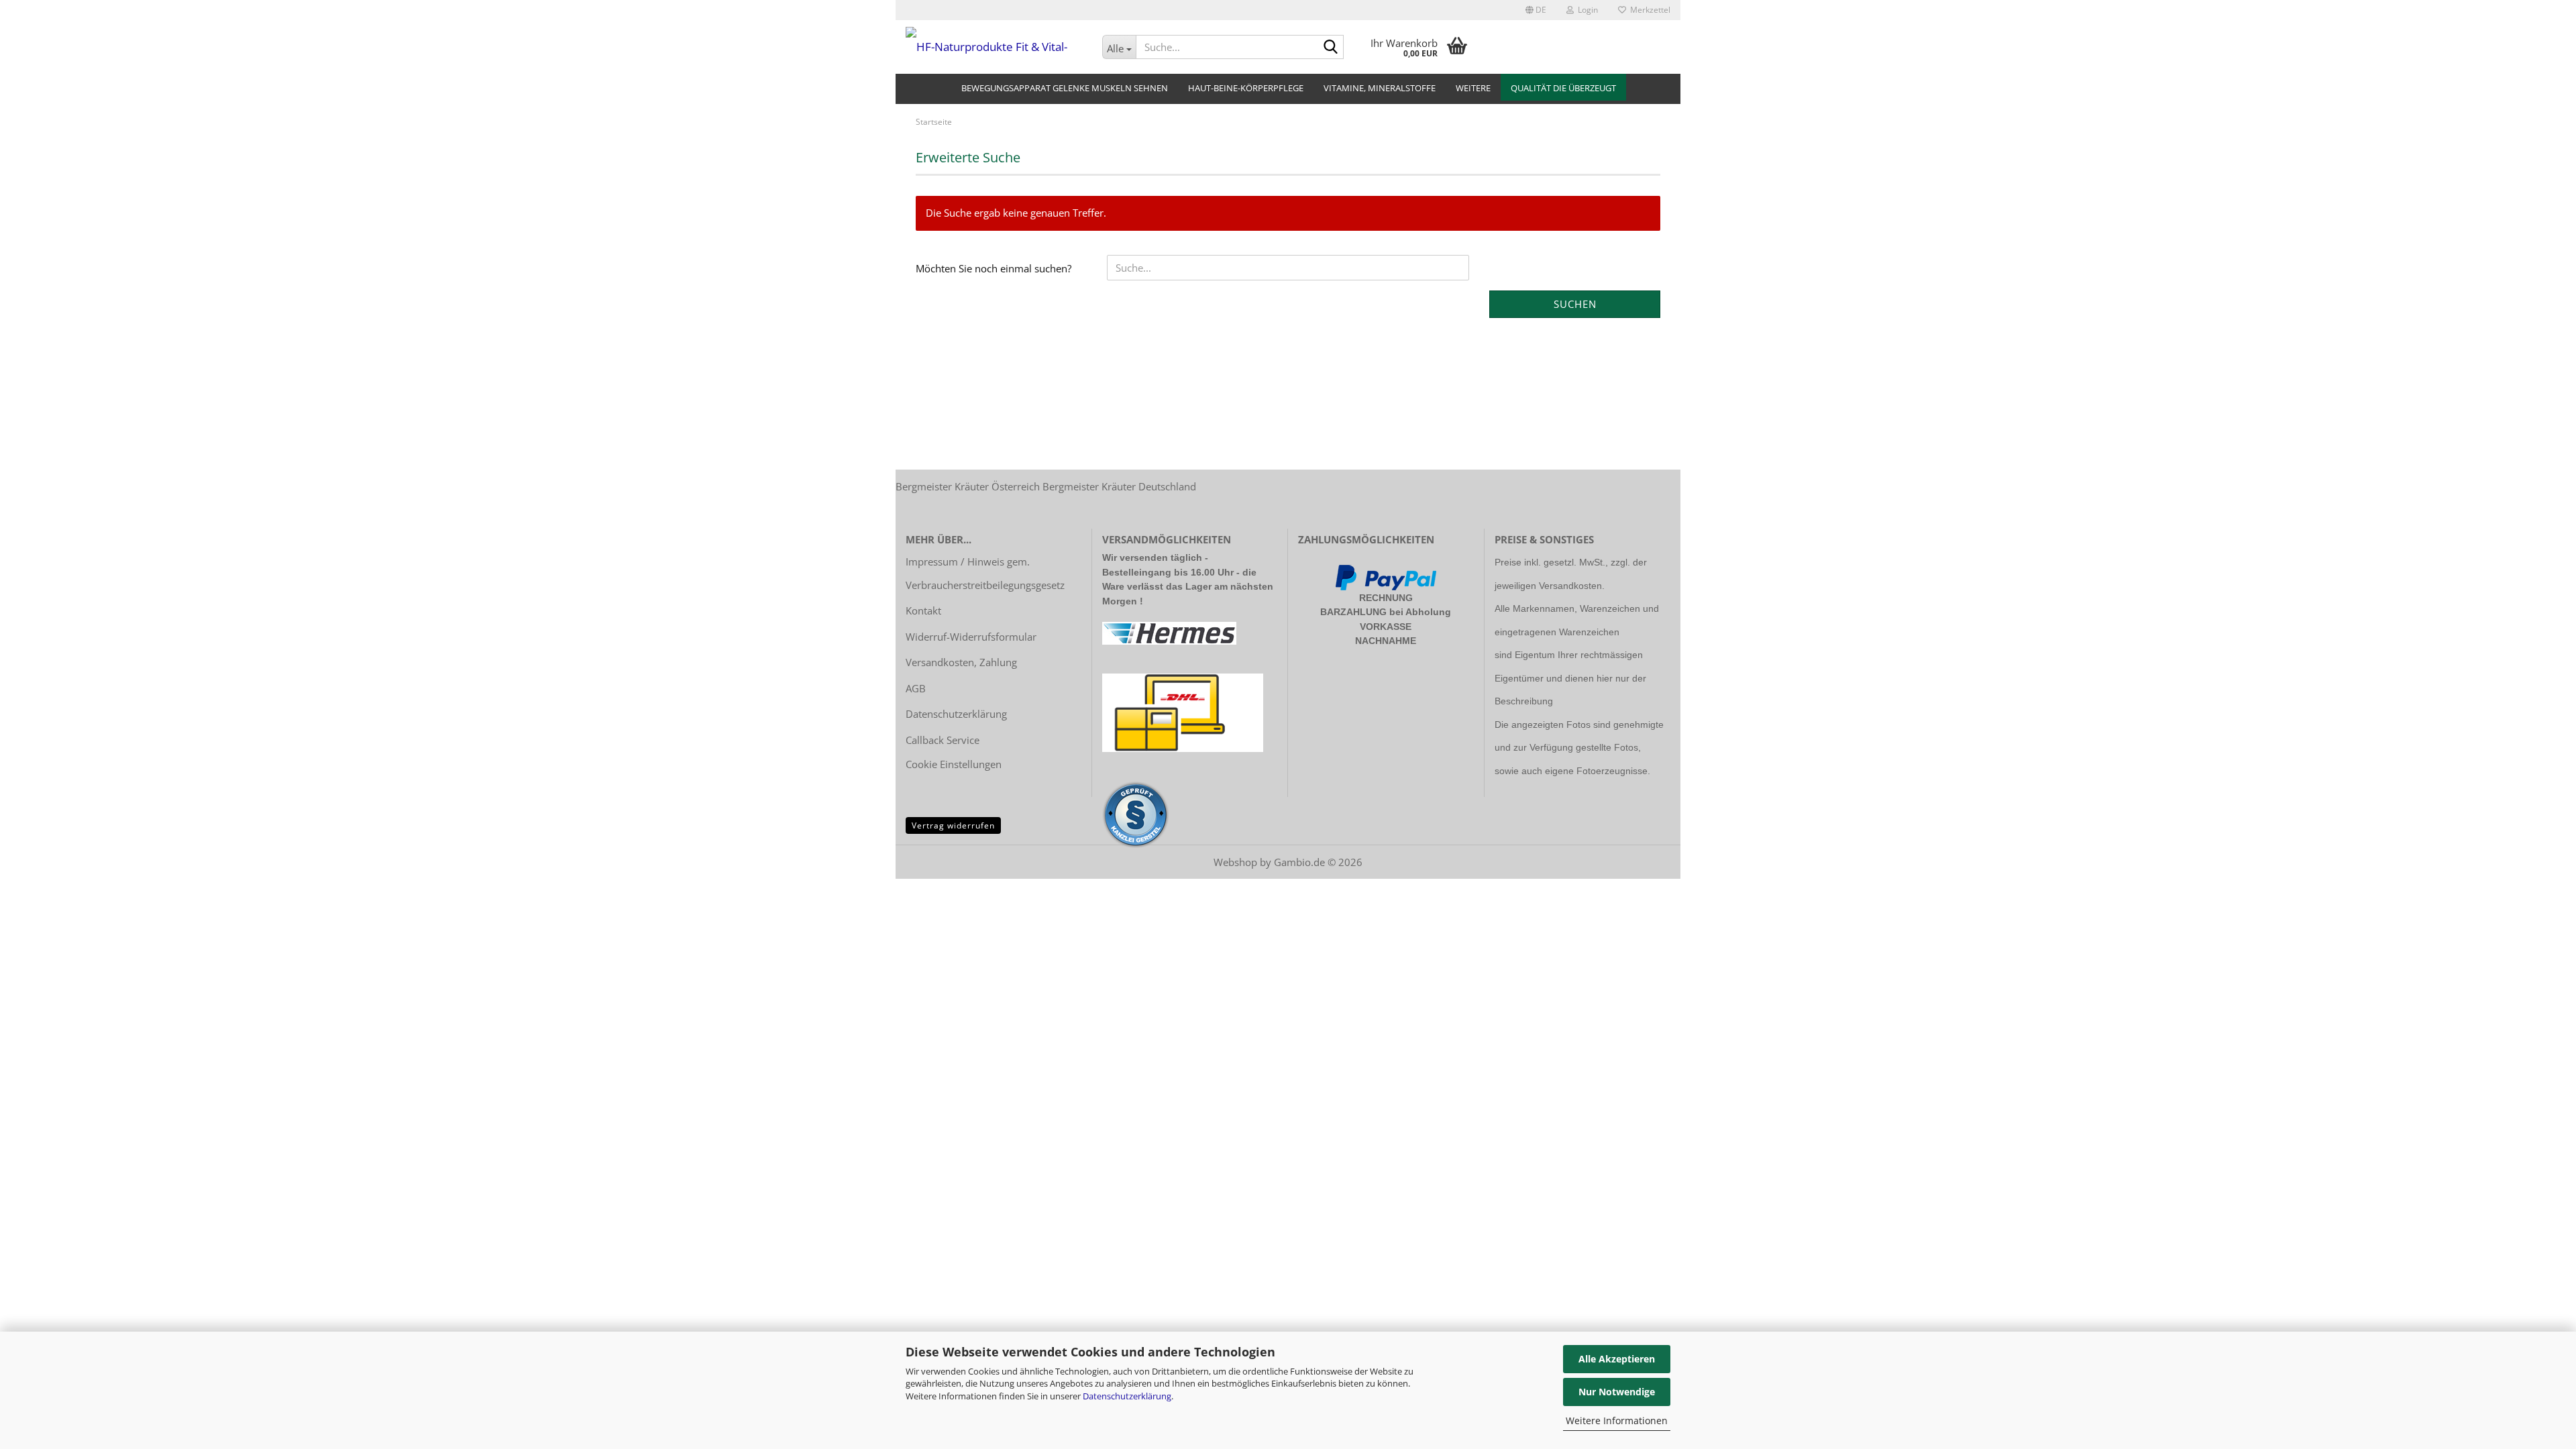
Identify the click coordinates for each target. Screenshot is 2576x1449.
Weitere (1473, 88)
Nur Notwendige (1617, 1392)
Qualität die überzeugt (1563, 88)
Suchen (1575, 304)
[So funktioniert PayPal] (1386, 576)
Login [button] (1586, 10)
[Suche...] (1331, 48)
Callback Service (943, 740)
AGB (916, 688)
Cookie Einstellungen (954, 764)
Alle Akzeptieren (1617, 1359)
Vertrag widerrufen (953, 825)
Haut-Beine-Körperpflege (1246, 88)
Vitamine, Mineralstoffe (1380, 88)
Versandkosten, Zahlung (961, 662)
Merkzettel (1648, 10)
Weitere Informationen (1617, 1420)
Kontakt (923, 610)
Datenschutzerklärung (1127, 1396)
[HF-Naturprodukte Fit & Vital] (994, 47)
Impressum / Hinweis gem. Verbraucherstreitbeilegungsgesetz (985, 573)
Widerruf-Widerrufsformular (971, 637)
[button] (1536, 10)
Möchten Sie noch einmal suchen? (994, 268)
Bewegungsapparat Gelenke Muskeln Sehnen (1065, 88)
